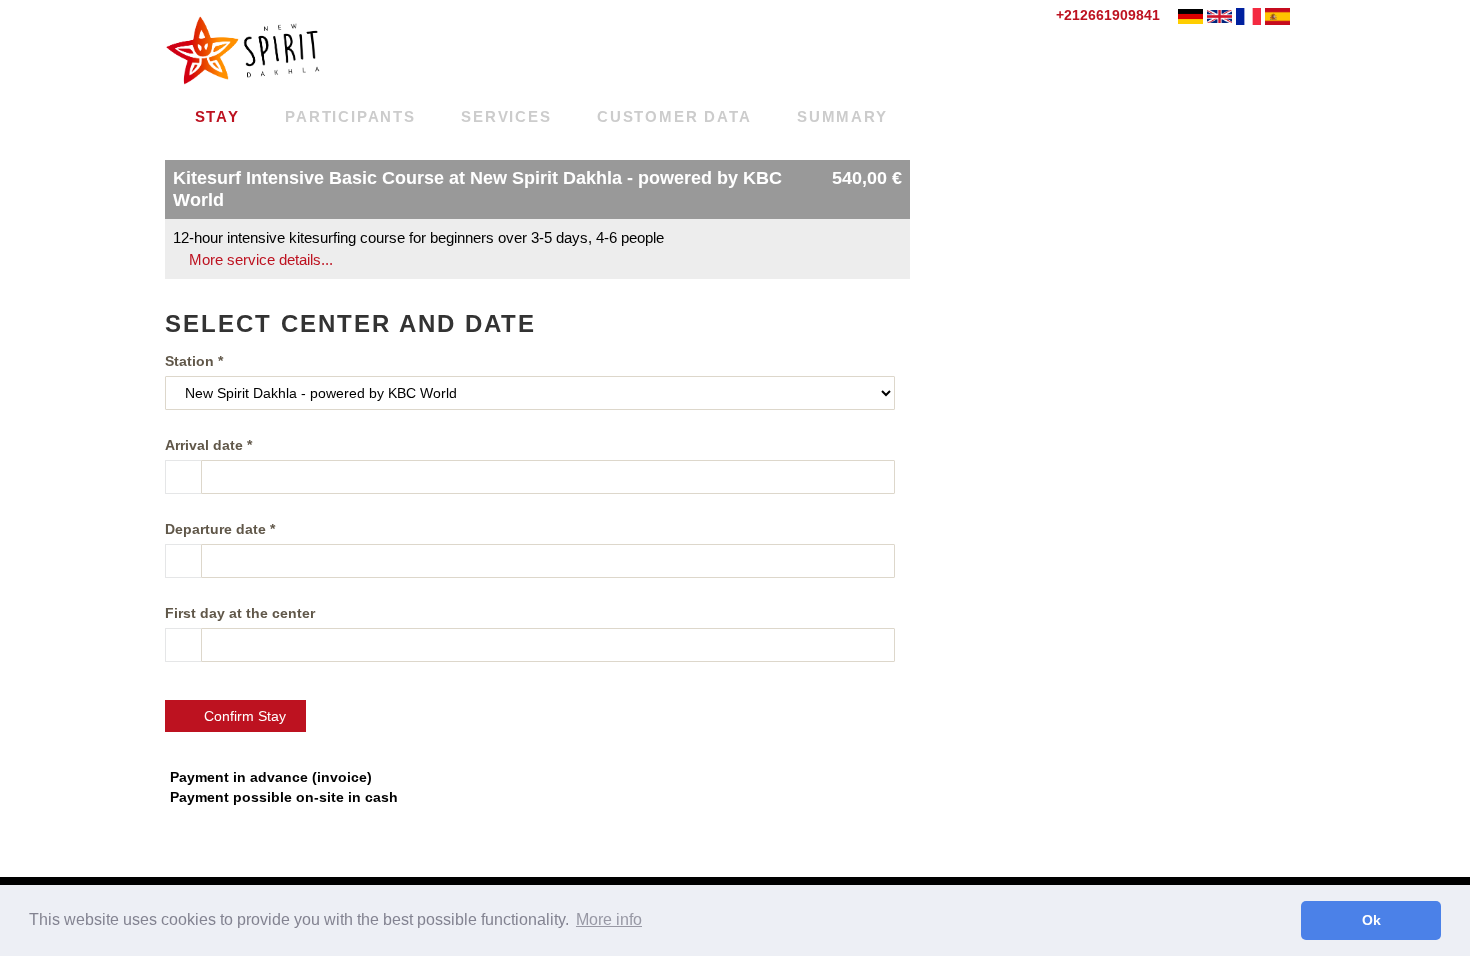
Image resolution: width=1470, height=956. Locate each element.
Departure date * (220, 529)
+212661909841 (1106, 15)
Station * (194, 361)
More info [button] (609, 919)
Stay (214, 116)
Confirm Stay (241, 716)
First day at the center (240, 613)
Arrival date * (208, 445)
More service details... (259, 259)
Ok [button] (1371, 920)
